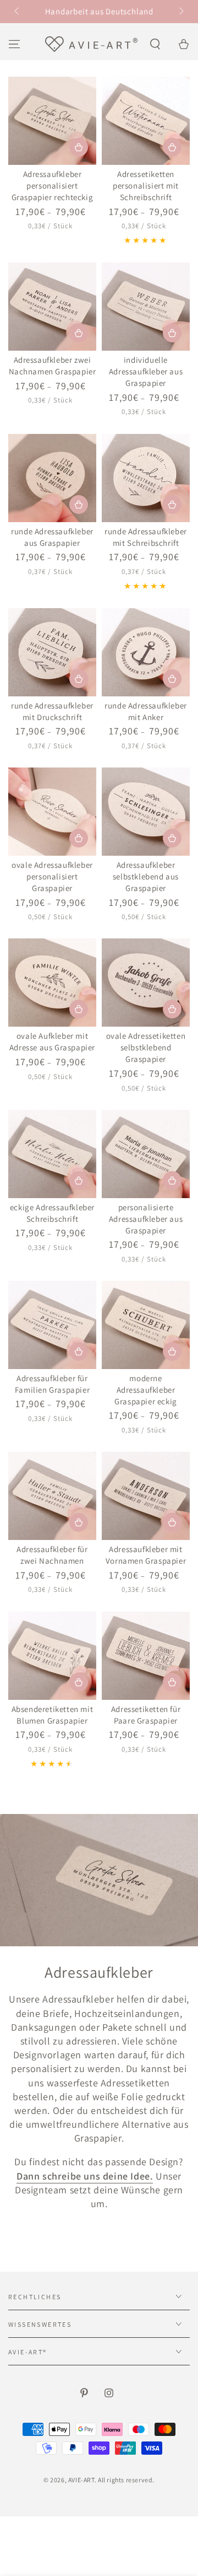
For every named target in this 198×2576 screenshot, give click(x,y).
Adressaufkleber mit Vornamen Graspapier (146, 1555)
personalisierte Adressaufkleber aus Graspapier (146, 1219)
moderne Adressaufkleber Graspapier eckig (146, 1390)
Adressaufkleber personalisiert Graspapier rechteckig (53, 186)
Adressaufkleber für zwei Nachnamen (52, 1555)
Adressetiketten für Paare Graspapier (146, 1715)
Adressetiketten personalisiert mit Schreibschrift (146, 186)
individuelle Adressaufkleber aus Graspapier (146, 371)
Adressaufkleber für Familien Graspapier (52, 1384)
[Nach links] (18, 12)
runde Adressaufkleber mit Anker (146, 711)
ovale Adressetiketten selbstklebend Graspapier (146, 1047)
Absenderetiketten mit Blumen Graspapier (53, 1715)
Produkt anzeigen (79, 147)
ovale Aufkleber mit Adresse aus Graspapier (52, 1042)
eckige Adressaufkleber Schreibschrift (52, 1213)
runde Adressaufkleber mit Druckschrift (52, 711)
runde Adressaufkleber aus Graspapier (52, 537)
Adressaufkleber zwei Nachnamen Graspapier (53, 366)
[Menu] (14, 44)
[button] (155, 44)
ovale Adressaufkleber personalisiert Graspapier (52, 876)
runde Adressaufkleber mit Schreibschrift (146, 537)
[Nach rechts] (180, 12)
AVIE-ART (81, 2480)
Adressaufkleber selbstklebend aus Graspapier (146, 876)
